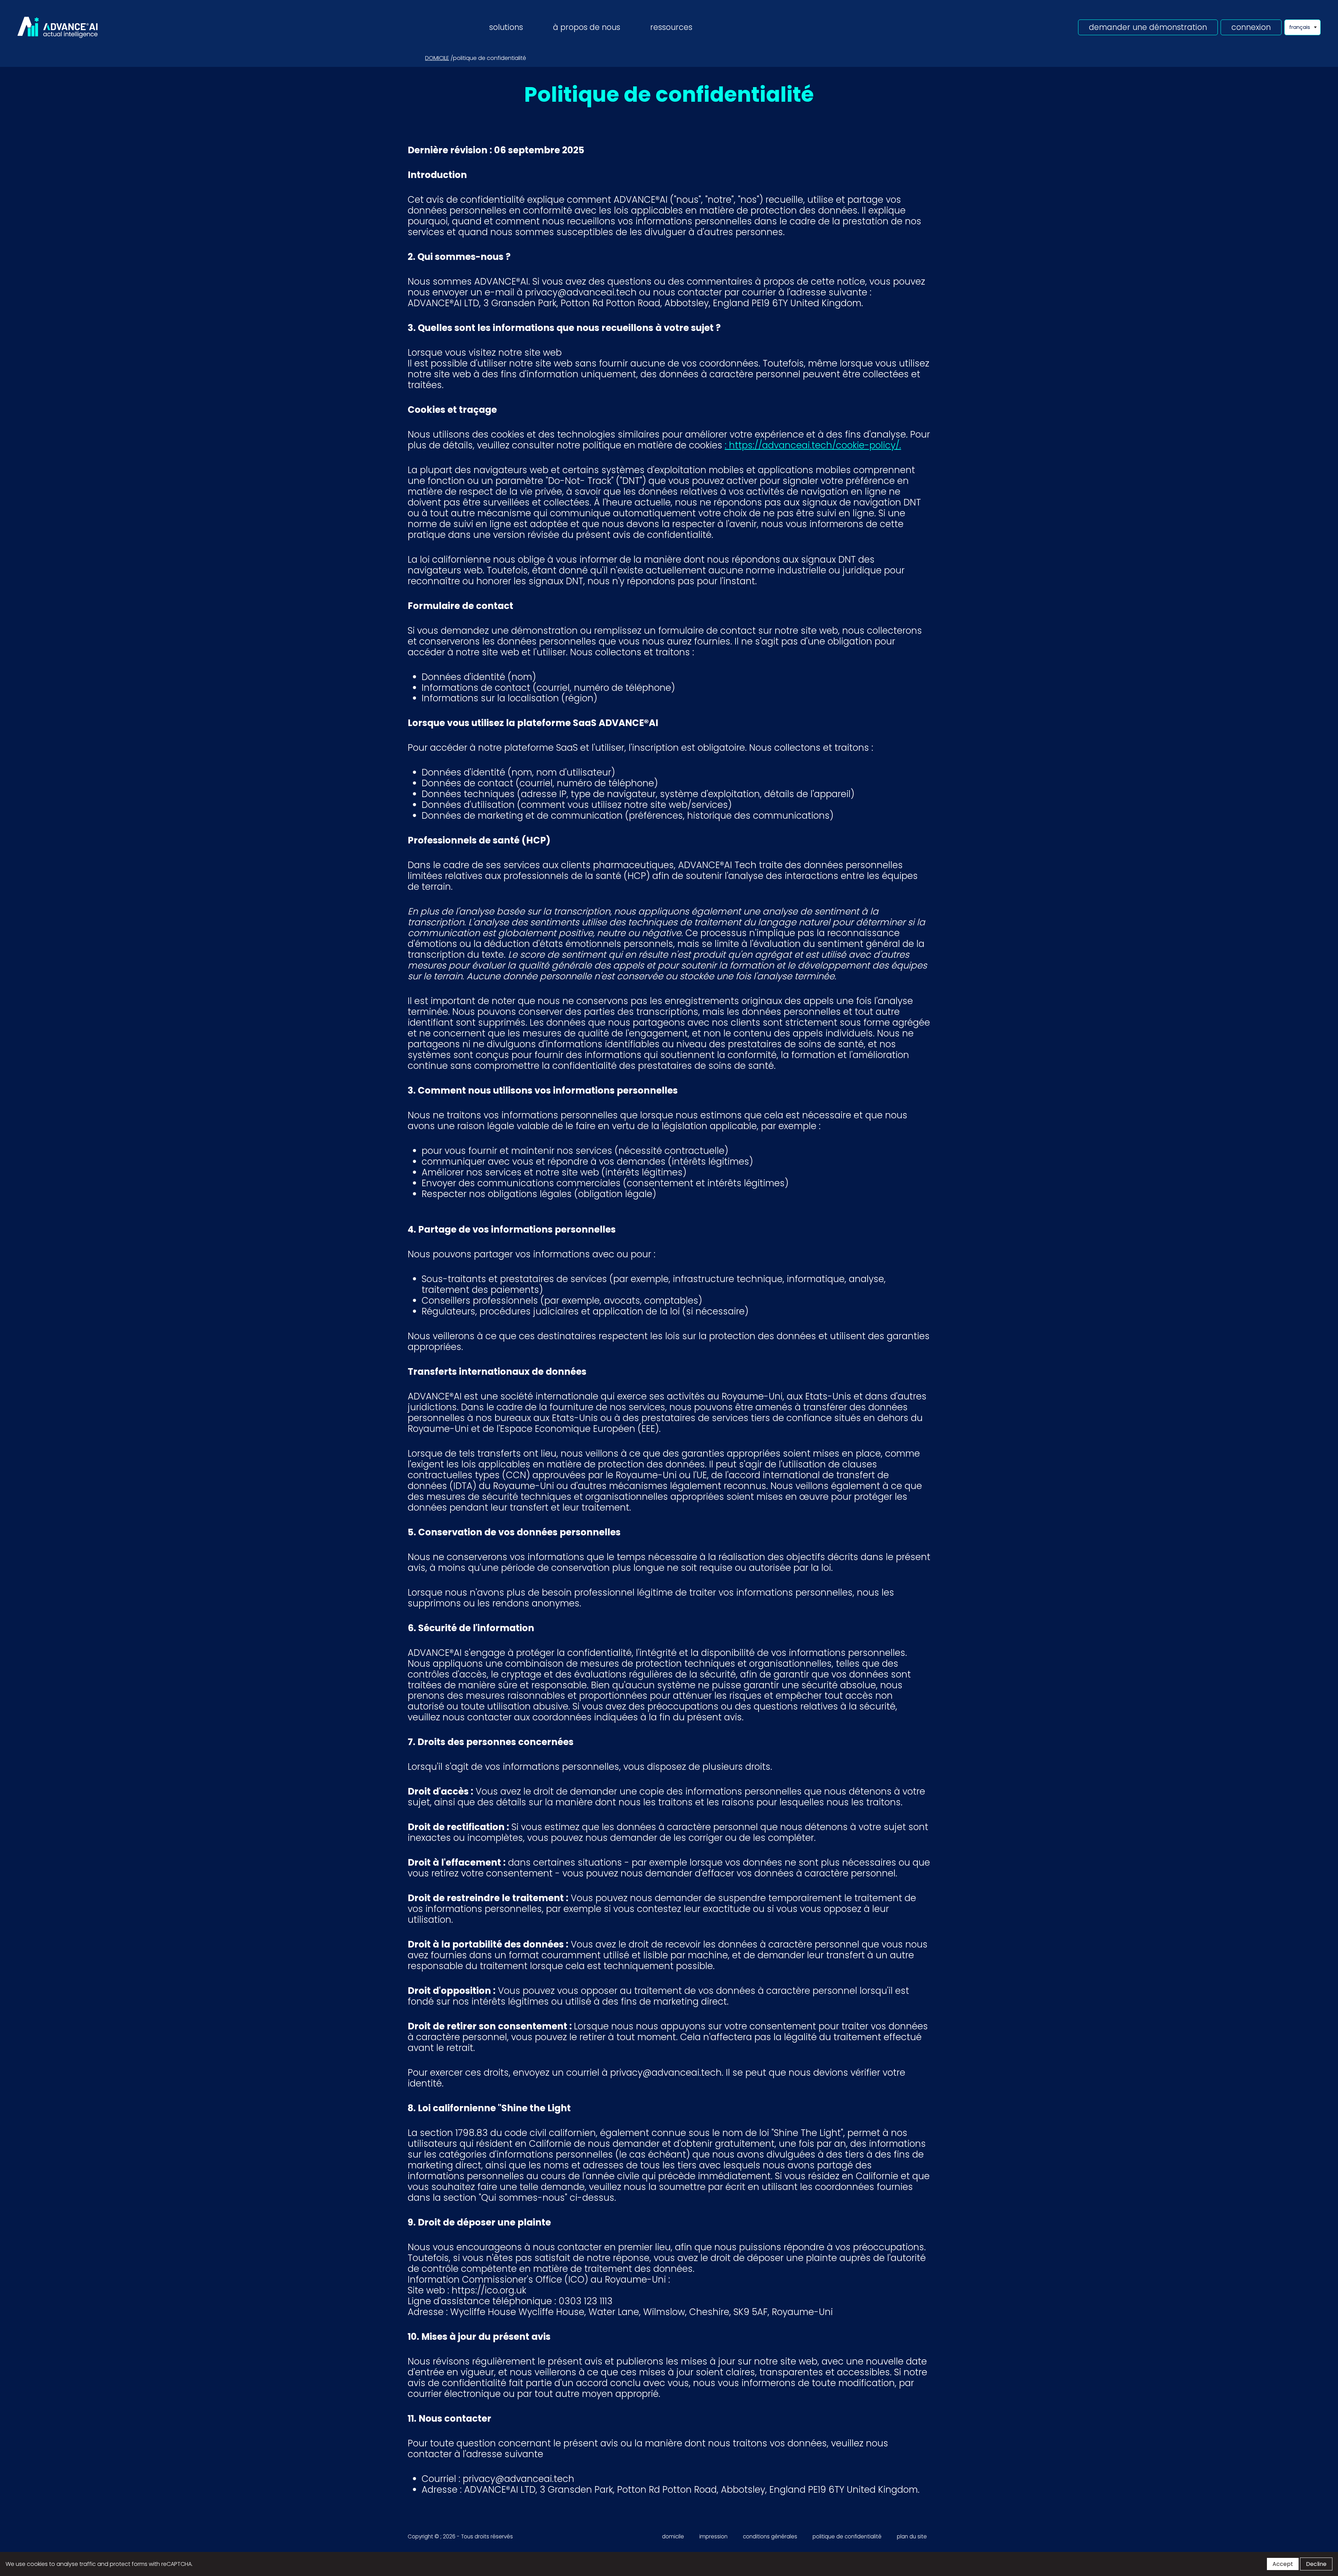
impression (713, 2536)
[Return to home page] (57, 27)
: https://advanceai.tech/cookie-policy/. (813, 445)
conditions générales (770, 2536)
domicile (437, 58)
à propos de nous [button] (587, 27)
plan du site (912, 2536)
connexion (1251, 27)
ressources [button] (671, 27)
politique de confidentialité (847, 2536)
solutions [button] (506, 27)
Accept (1283, 2564)
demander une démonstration (1148, 27)
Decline (1316, 2564)
